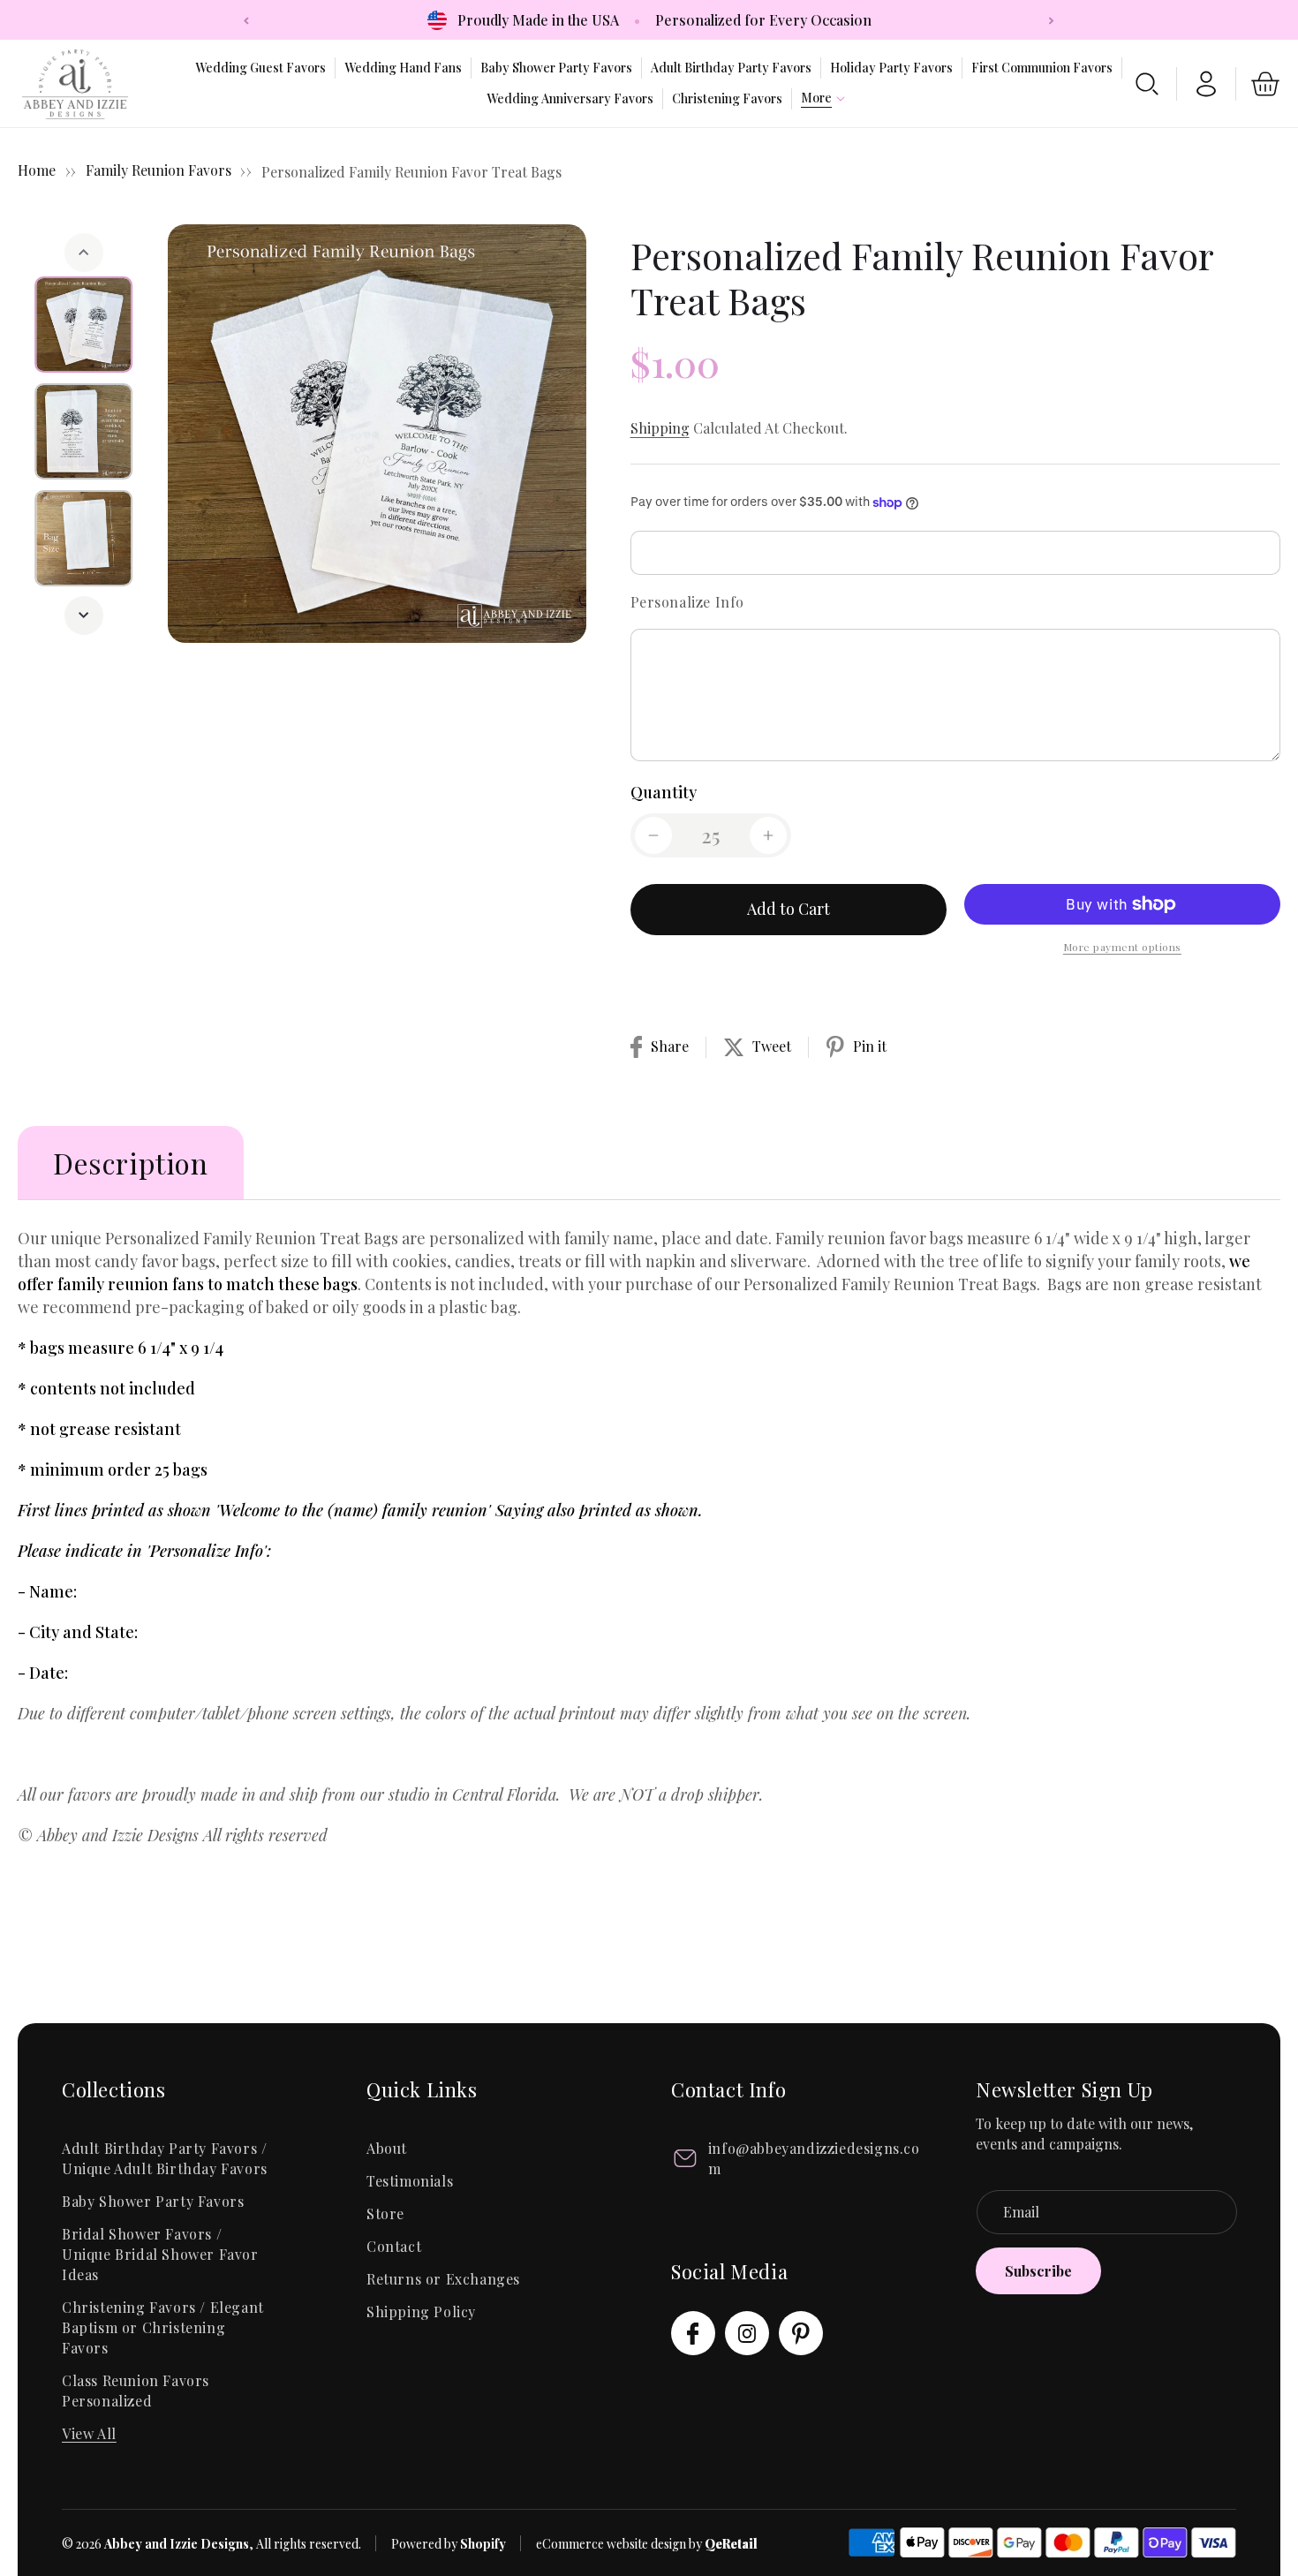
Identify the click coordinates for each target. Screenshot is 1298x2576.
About (387, 2148)
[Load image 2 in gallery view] (84, 431)
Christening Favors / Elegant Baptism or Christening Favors (163, 2327)
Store (385, 2213)
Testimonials (410, 2181)
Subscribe (1038, 2271)
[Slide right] (84, 616)
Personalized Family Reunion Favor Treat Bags (411, 172)
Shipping (660, 428)
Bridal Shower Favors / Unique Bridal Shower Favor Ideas (160, 2254)
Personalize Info (688, 602)
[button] (816, 98)
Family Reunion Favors (160, 170)
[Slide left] (84, 253)
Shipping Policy (421, 2312)
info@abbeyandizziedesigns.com (814, 2158)
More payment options (1122, 947)
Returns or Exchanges (443, 2279)
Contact (394, 2246)
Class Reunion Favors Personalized (136, 2391)
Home (37, 170)
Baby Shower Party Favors (153, 2201)
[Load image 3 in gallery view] (84, 538)
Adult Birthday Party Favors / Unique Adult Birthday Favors (165, 2158)
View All (89, 2433)
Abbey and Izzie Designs (177, 2544)
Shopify (483, 2544)
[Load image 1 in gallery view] (84, 325)
